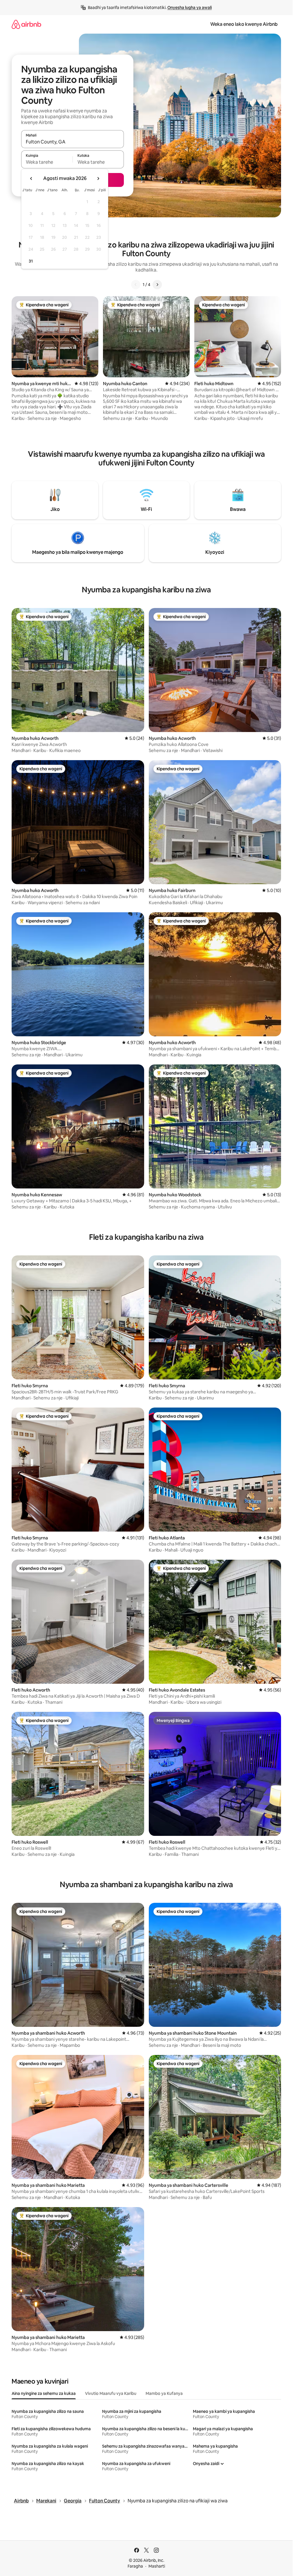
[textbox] (47, 162)
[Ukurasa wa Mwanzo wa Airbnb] (26, 24)
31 (31, 261)
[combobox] (73, 142)
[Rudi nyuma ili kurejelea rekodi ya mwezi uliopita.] (31, 179)
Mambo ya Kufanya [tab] (164, 2393)
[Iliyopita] (136, 285)
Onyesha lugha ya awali (190, 8)
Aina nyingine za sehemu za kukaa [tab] (44, 2393)
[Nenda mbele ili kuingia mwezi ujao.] (98, 179)
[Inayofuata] (157, 285)
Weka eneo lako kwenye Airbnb (244, 24)
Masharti (157, 2566)
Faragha (135, 2566)
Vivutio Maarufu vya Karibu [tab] (111, 2393)
